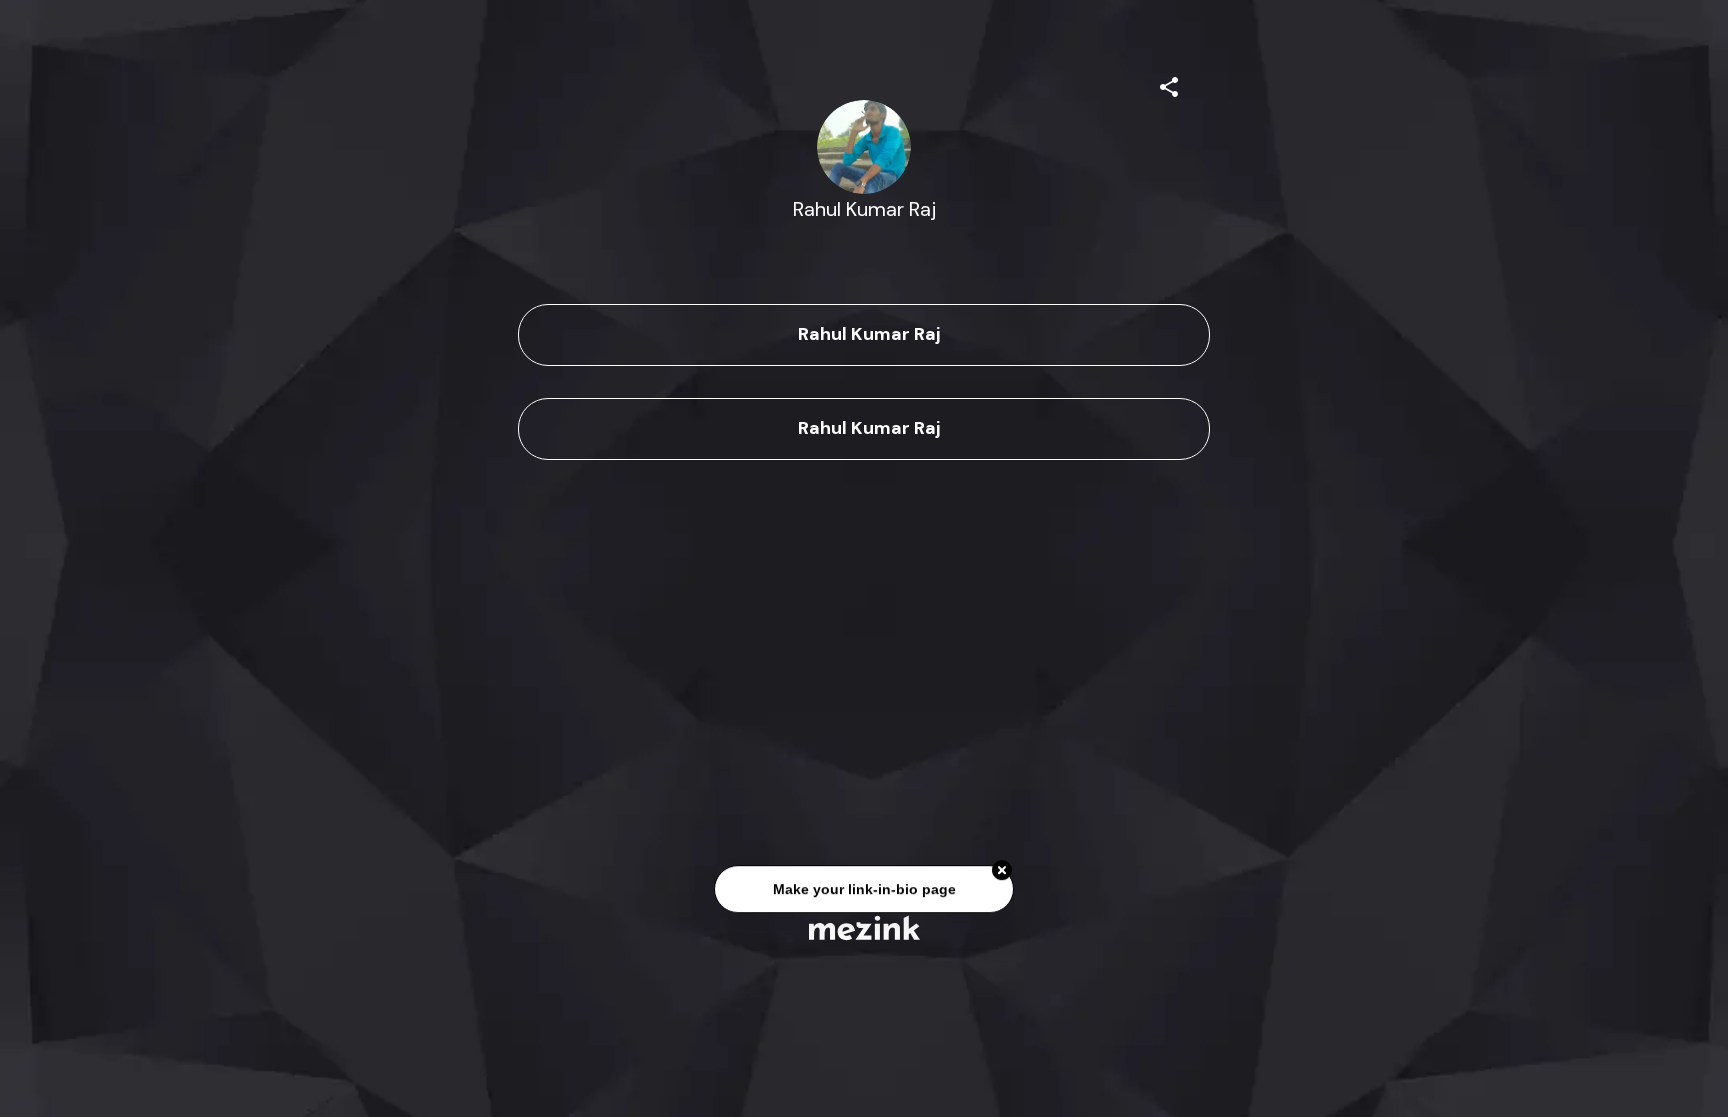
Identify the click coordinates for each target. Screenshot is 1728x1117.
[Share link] (1169, 84)
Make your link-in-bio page (863, 890)
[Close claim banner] (1002, 872)
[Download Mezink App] (864, 927)
